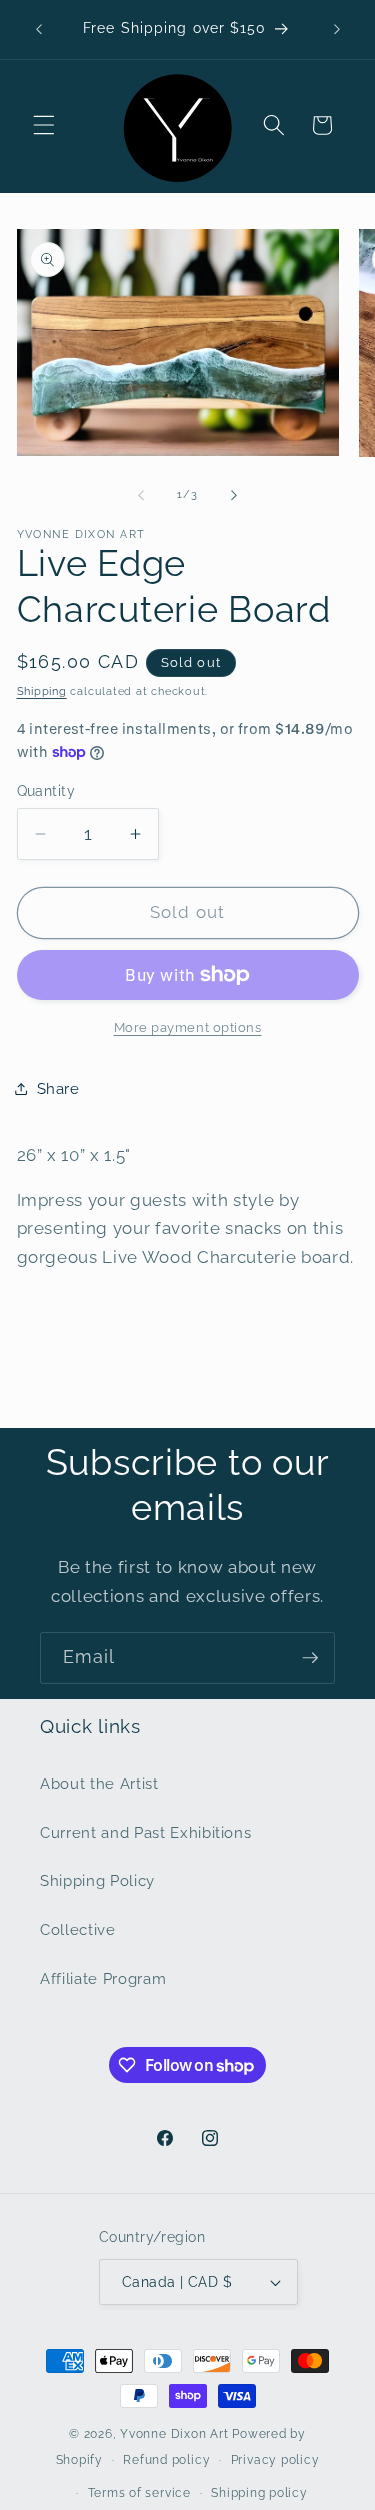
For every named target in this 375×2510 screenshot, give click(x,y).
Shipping (42, 691)
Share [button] (58, 1089)
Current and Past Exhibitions (145, 1833)
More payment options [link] (188, 1027)
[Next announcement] (337, 29)
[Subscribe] (310, 1658)
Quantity (46, 791)
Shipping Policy (97, 1881)
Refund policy (166, 2460)
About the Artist (99, 1784)
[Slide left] (141, 495)
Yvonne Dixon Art (174, 2434)
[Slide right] (234, 495)
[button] (44, 125)
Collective (78, 1930)
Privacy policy (275, 2460)
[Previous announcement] (39, 29)
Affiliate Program (103, 1979)
